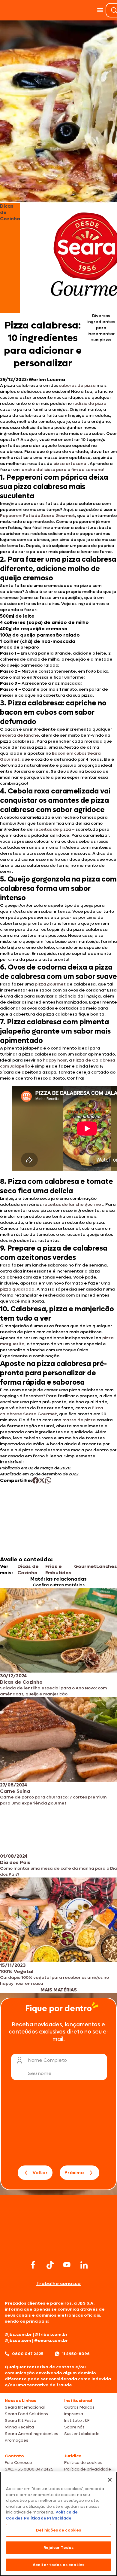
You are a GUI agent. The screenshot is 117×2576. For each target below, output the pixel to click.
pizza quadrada (17, 1289)
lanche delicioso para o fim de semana (62, 470)
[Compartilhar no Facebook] (36, 1480)
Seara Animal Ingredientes (31, 2434)
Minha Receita (19, 2427)
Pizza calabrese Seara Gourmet (52, 1411)
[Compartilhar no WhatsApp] (48, 1480)
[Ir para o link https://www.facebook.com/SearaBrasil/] (33, 2265)
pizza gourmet (50, 984)
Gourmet (85, 1566)
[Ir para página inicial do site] (58, 2247)
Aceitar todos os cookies (58, 2565)
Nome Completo (47, 2060)
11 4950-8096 (76, 2354)
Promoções (16, 2440)
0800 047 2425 (28, 2354)
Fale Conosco (18, 2463)
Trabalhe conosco (58, 2283)
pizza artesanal (70, 464)
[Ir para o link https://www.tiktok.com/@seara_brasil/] (50, 2265)
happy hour (55, 1060)
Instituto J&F (77, 2420)
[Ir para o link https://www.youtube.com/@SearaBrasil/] (67, 2265)
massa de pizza (79, 1420)
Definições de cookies (59, 2530)
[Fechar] (110, 2480)
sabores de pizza (77, 385)
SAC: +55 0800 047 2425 (29, 2469)
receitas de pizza (52, 829)
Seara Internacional (25, 2407)
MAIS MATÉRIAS (59, 1990)
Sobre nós (74, 2427)
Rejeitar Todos (59, 2548)
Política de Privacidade (48, 2518)
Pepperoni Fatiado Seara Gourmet (37, 516)
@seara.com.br (51, 2341)
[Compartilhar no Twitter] (42, 1480)
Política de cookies (83, 2463)
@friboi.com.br (51, 2335)
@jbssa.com (18, 2341)
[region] (58, 2524)
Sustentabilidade (82, 2434)
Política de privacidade (88, 2469)
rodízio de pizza (90, 403)
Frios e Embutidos (58, 1569)
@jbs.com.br (18, 2335)
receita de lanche (19, 735)
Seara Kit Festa (21, 2420)
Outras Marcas (79, 2407)
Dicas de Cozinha (28, 1569)
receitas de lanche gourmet (73, 1204)
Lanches (107, 1566)
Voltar (40, 2173)
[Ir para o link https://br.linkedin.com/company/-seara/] (84, 2265)
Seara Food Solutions (26, 2414)
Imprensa (74, 2414)
